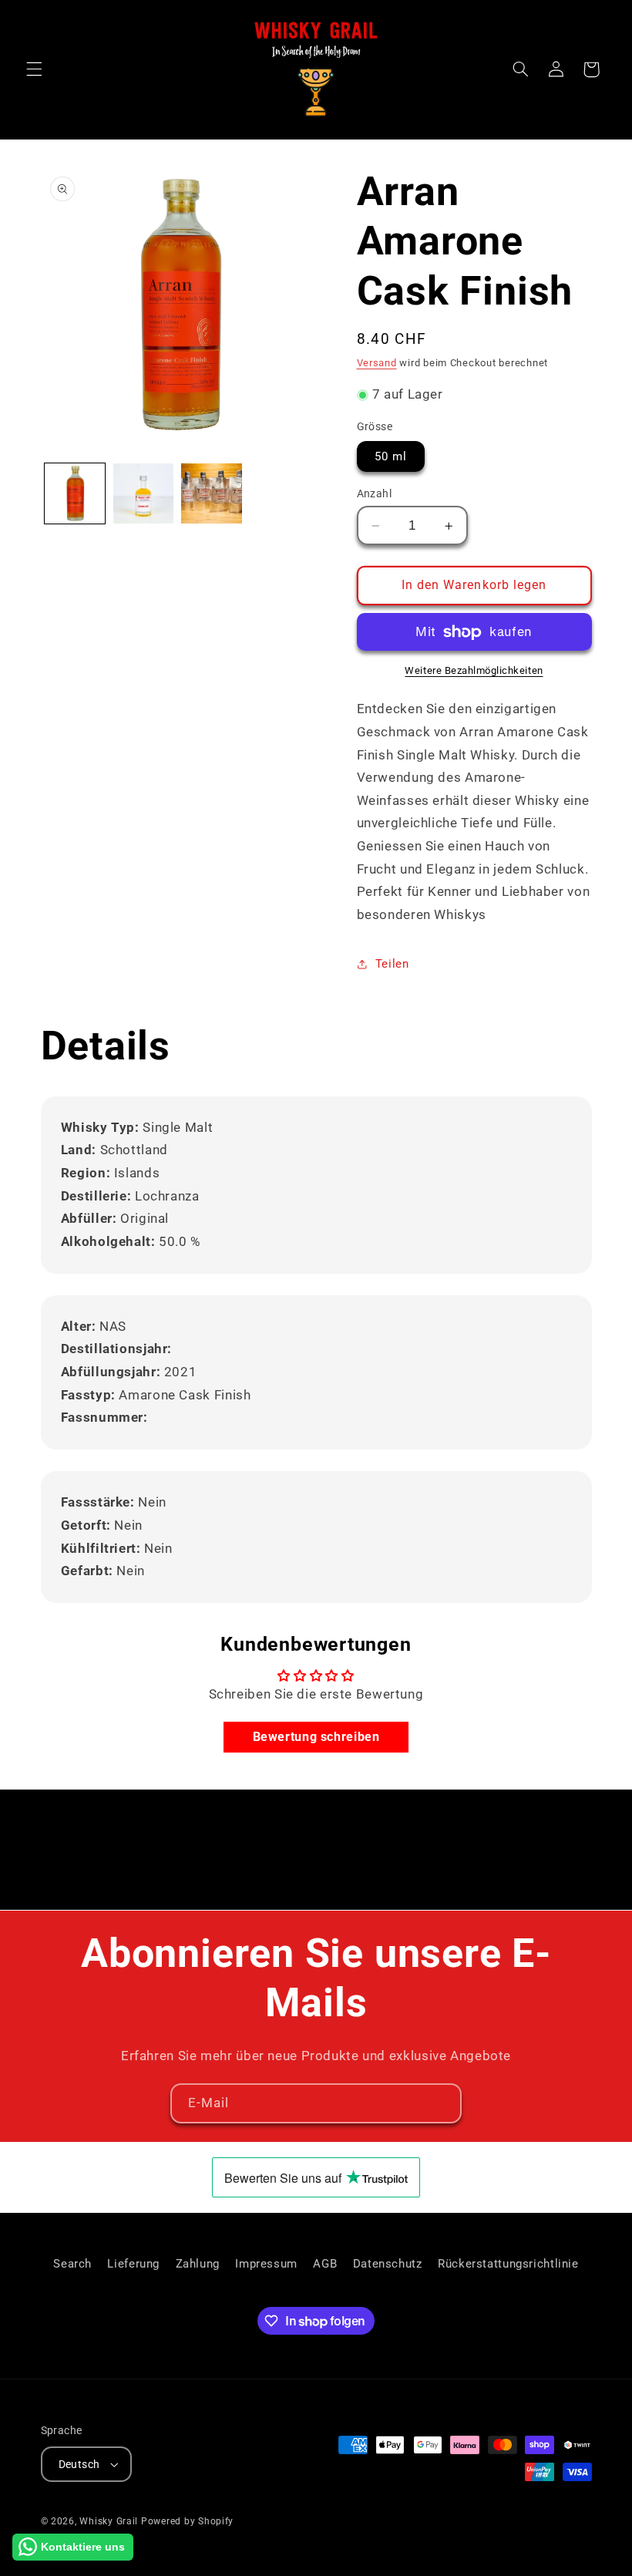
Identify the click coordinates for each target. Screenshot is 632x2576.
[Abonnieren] (442, 2103)
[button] (34, 69)
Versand (377, 363)
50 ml (391, 456)
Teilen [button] (392, 964)
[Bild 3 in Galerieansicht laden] (211, 493)
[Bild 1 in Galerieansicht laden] (75, 493)
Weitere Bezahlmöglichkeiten (474, 670)
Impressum (266, 2264)
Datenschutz (388, 2264)
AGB (325, 2264)
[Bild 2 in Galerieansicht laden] (143, 493)
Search (72, 2264)
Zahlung (198, 2264)
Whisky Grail (109, 2521)
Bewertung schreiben (316, 1737)
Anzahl (375, 493)
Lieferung (133, 2264)
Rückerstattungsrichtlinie (508, 2264)
